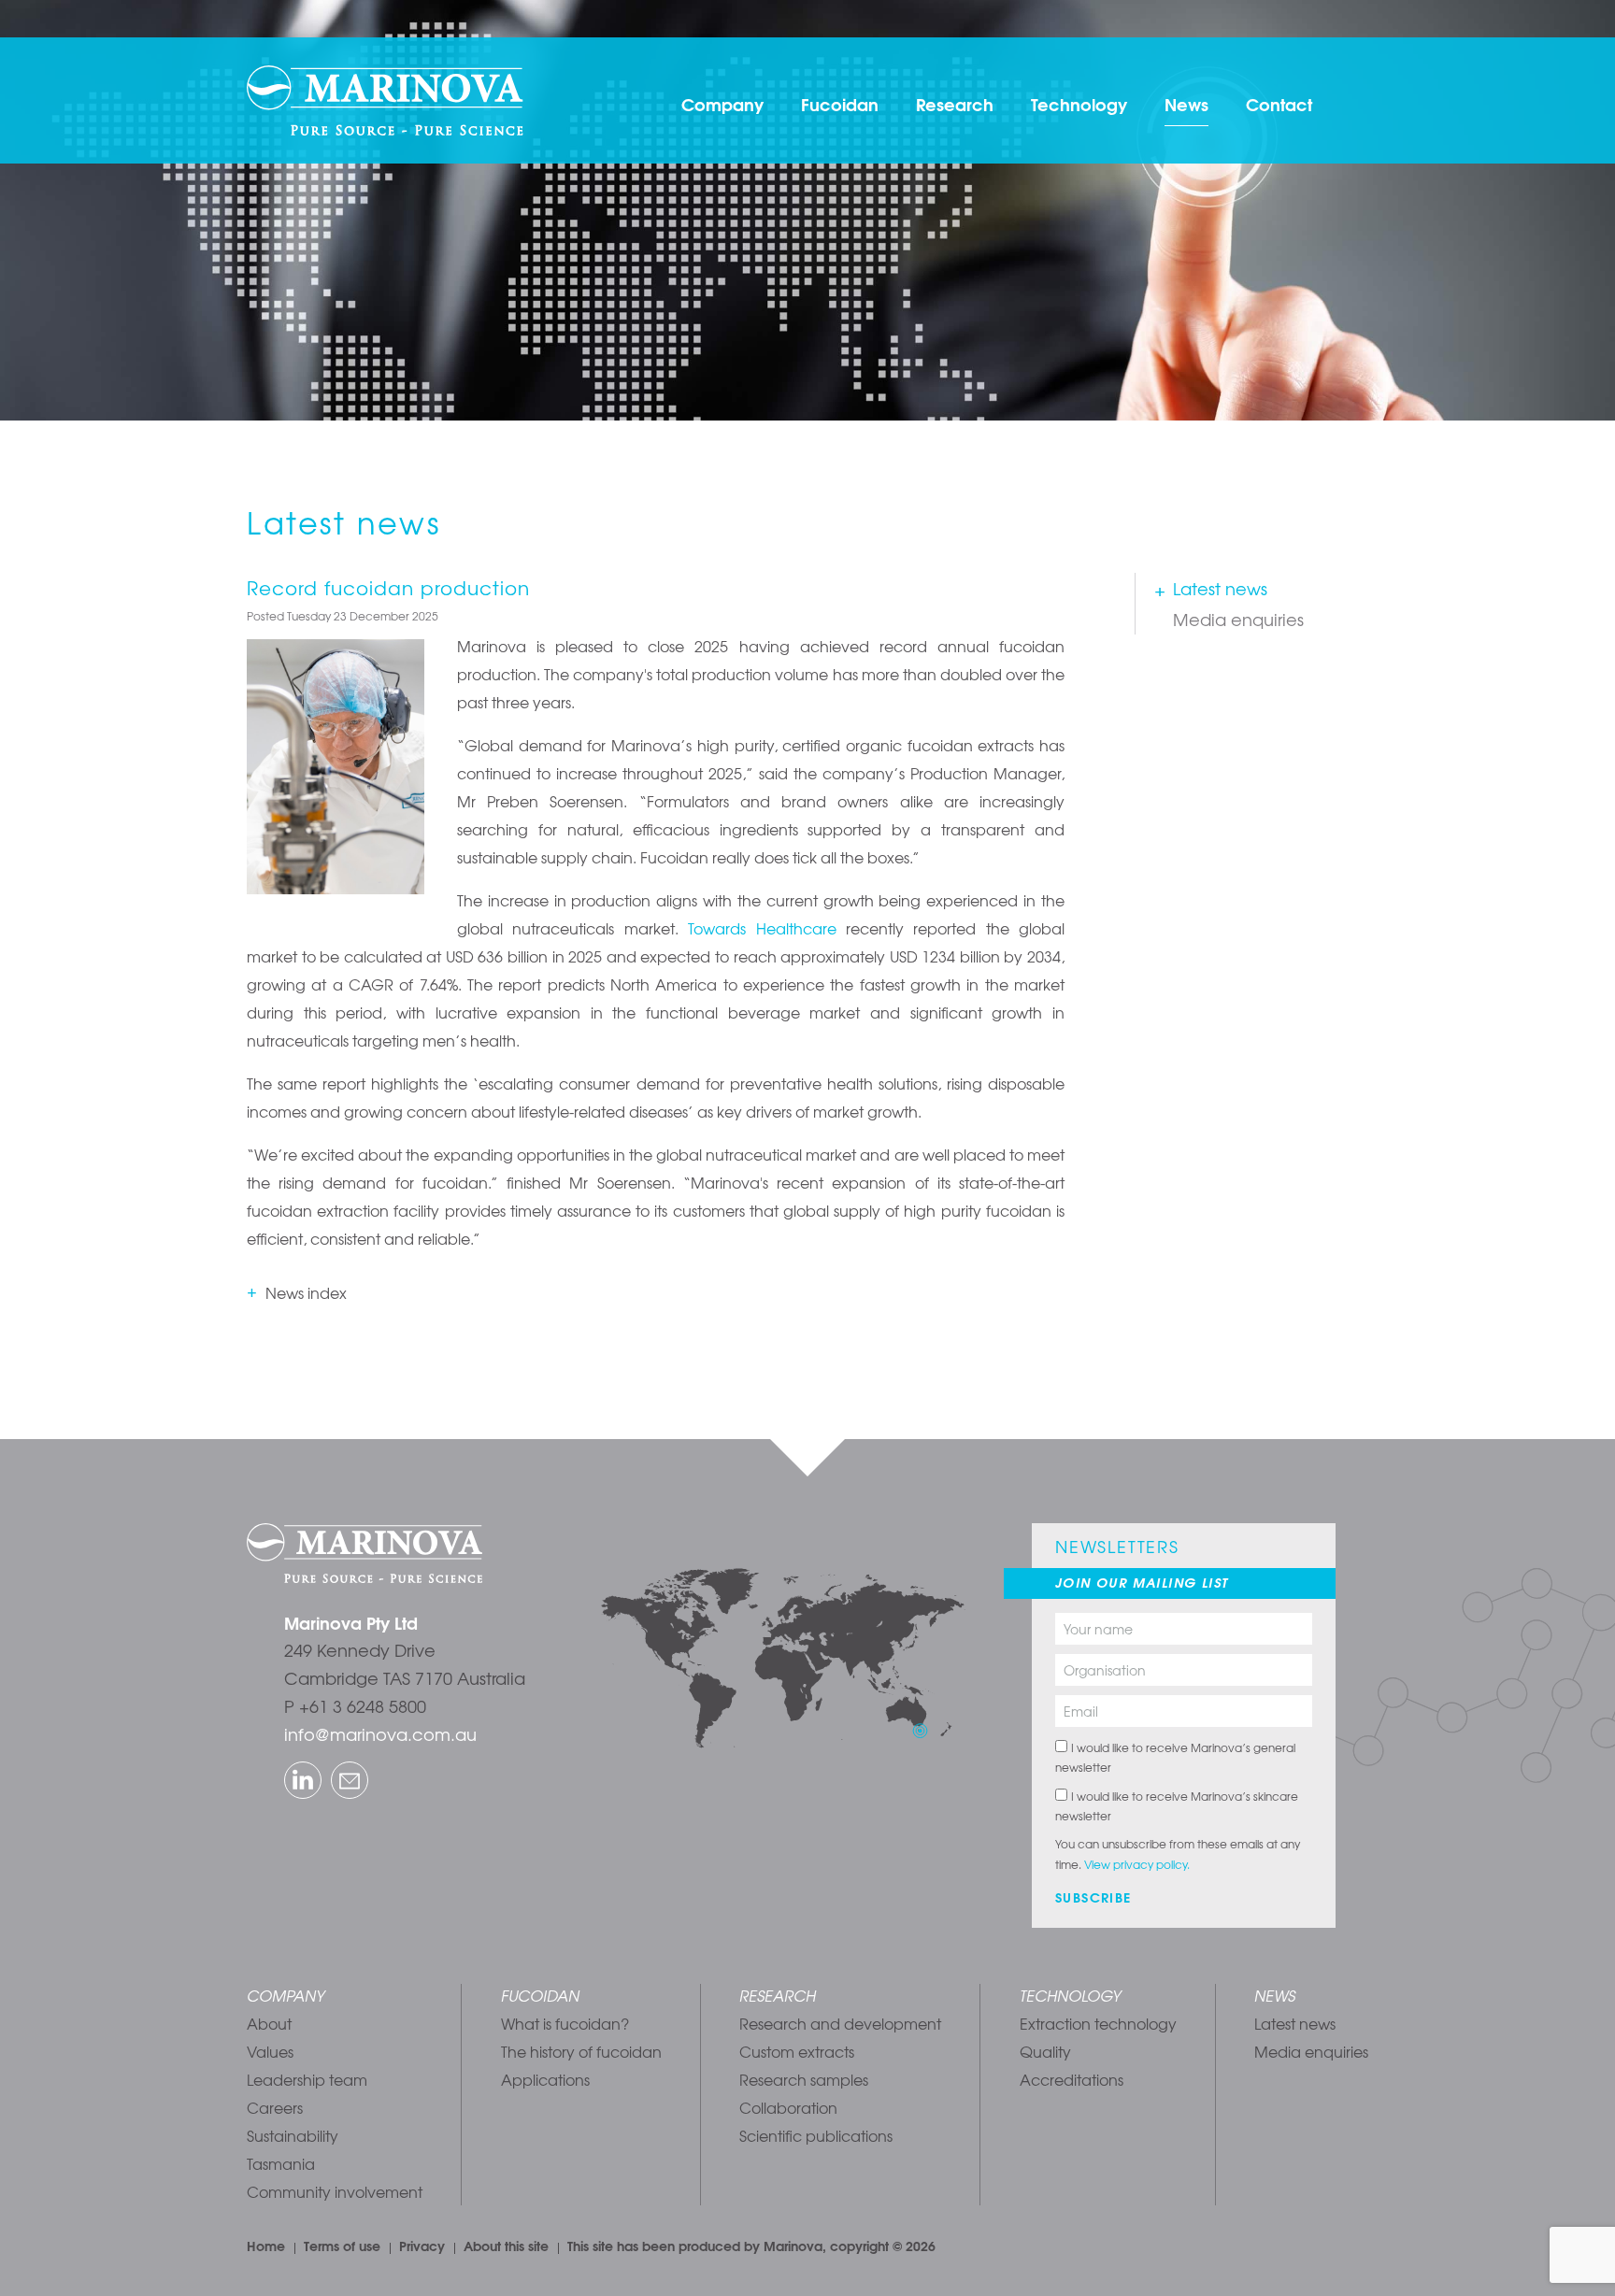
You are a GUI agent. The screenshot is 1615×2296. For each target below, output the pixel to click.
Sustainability (293, 2135)
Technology (1079, 104)
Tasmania (281, 2163)
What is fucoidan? (565, 2023)
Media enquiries (1238, 619)
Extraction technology (1098, 2023)
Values (270, 2051)
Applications (545, 2079)
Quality (1045, 2051)
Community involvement (335, 2191)
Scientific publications (816, 2135)
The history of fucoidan (581, 2051)
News (1186, 104)
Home (266, 2246)
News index (306, 1292)
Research (955, 104)
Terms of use (342, 2246)
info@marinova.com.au (380, 1734)
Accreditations (1072, 2079)
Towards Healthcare (762, 928)
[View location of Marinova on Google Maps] (783, 1643)
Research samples (804, 2079)
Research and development (840, 2023)
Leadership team (307, 2079)
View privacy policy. (1137, 1864)
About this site (506, 2246)
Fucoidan (840, 104)
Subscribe (1093, 1897)
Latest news (1220, 588)
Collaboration (788, 2107)
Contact (1279, 104)
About (269, 2023)
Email (334, 1764)
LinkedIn (288, 1764)
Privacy (422, 2246)
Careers (275, 2107)
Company (722, 104)
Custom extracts (797, 2051)
